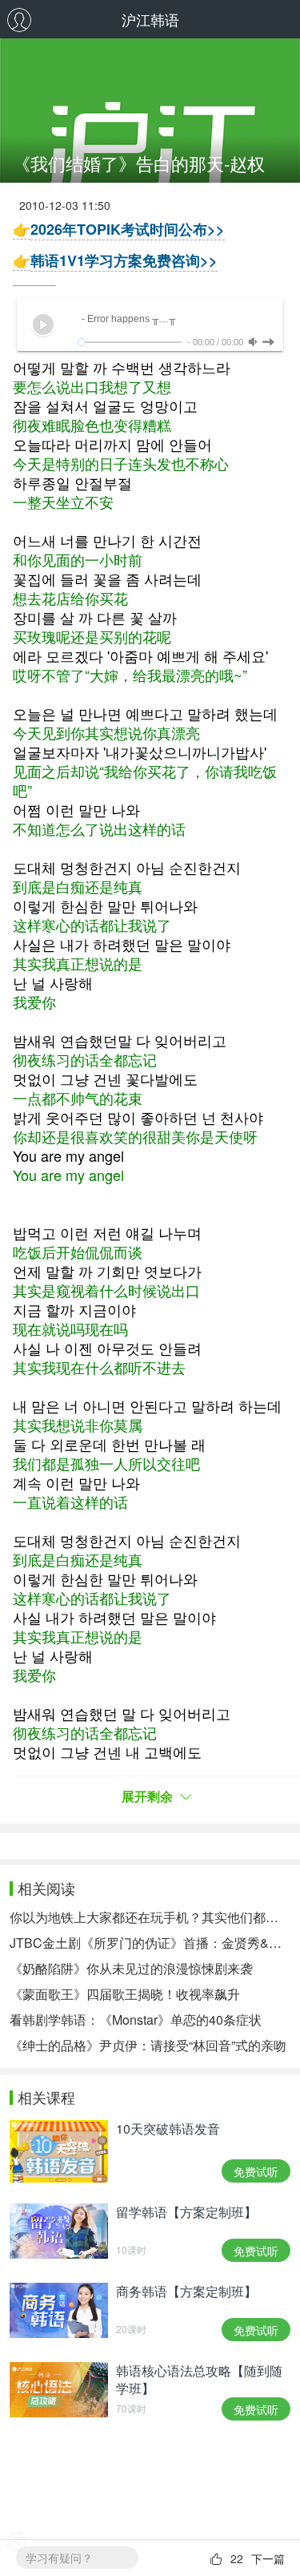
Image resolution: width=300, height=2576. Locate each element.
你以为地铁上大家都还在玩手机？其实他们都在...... (150, 1917)
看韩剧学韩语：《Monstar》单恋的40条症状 (136, 2020)
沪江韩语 (150, 19)
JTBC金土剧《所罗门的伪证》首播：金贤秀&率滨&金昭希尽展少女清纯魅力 (150, 1943)
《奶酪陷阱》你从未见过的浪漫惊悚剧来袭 (131, 1968)
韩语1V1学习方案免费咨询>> (124, 260)
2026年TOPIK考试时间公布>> (128, 229)
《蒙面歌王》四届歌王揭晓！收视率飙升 (125, 1994)
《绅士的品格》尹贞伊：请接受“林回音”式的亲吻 (148, 2045)
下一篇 (268, 2558)
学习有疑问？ (59, 2558)
